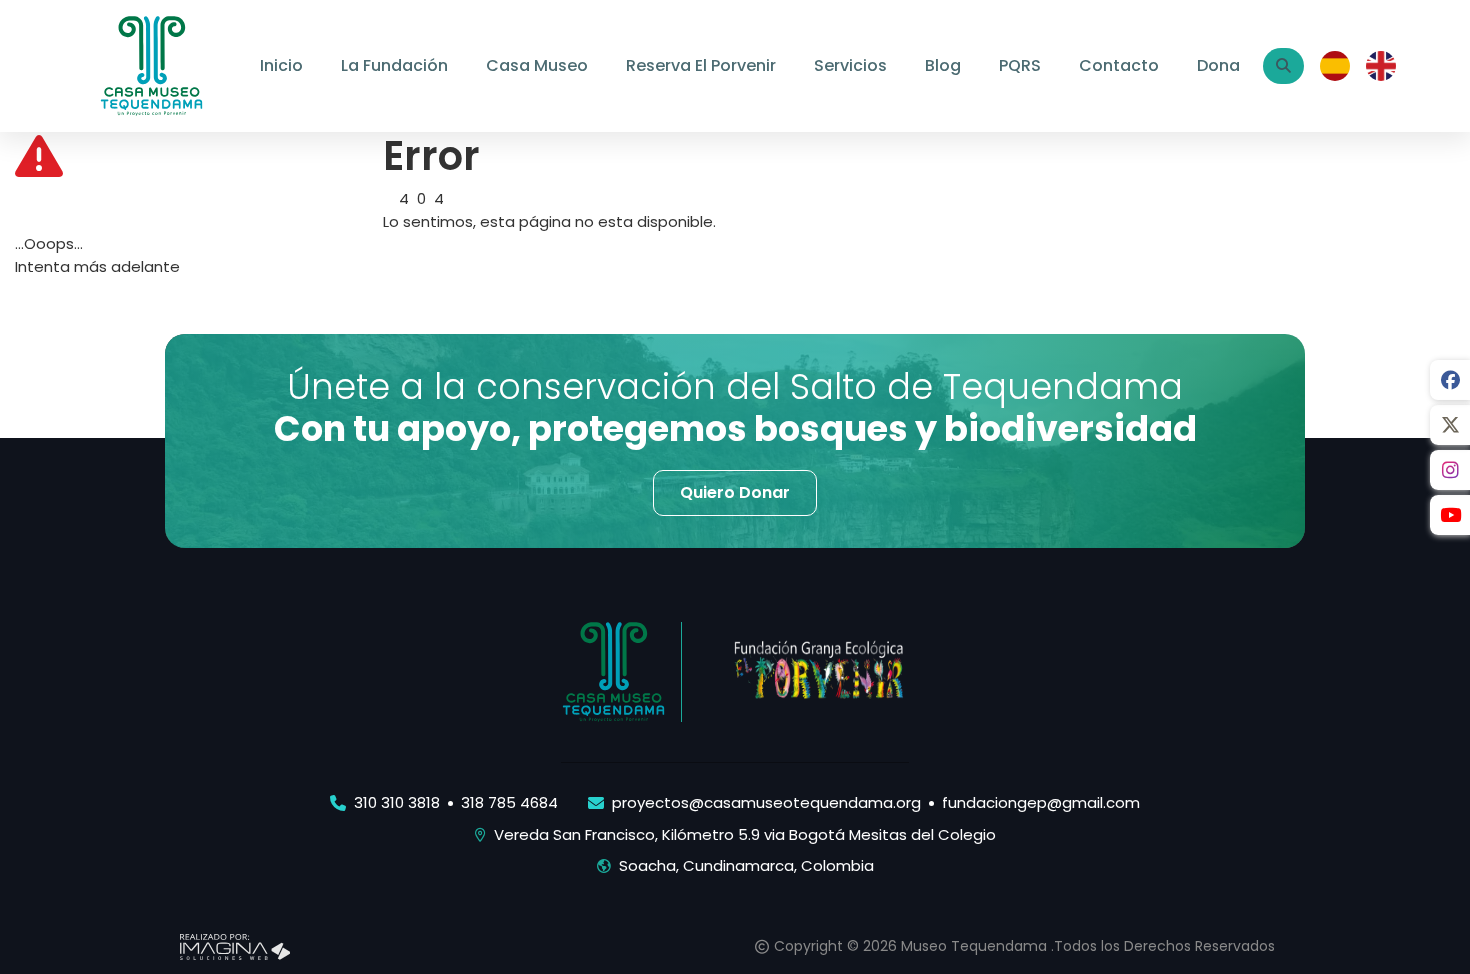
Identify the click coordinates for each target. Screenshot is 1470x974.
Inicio (281, 65)
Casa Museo (537, 65)
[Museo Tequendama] (151, 64)
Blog (943, 65)
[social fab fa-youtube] (1450, 515)
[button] (735, 493)
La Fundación (394, 65)
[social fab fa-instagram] (1450, 470)
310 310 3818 (397, 802)
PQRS (1020, 65)
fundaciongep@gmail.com (1041, 802)
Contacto (1119, 65)
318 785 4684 (509, 802)
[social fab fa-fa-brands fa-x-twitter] (1450, 425)
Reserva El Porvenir (701, 65)
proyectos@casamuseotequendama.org (766, 802)
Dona (1218, 65)
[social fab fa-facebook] (1450, 380)
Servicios (850, 65)
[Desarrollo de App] (235, 945)
